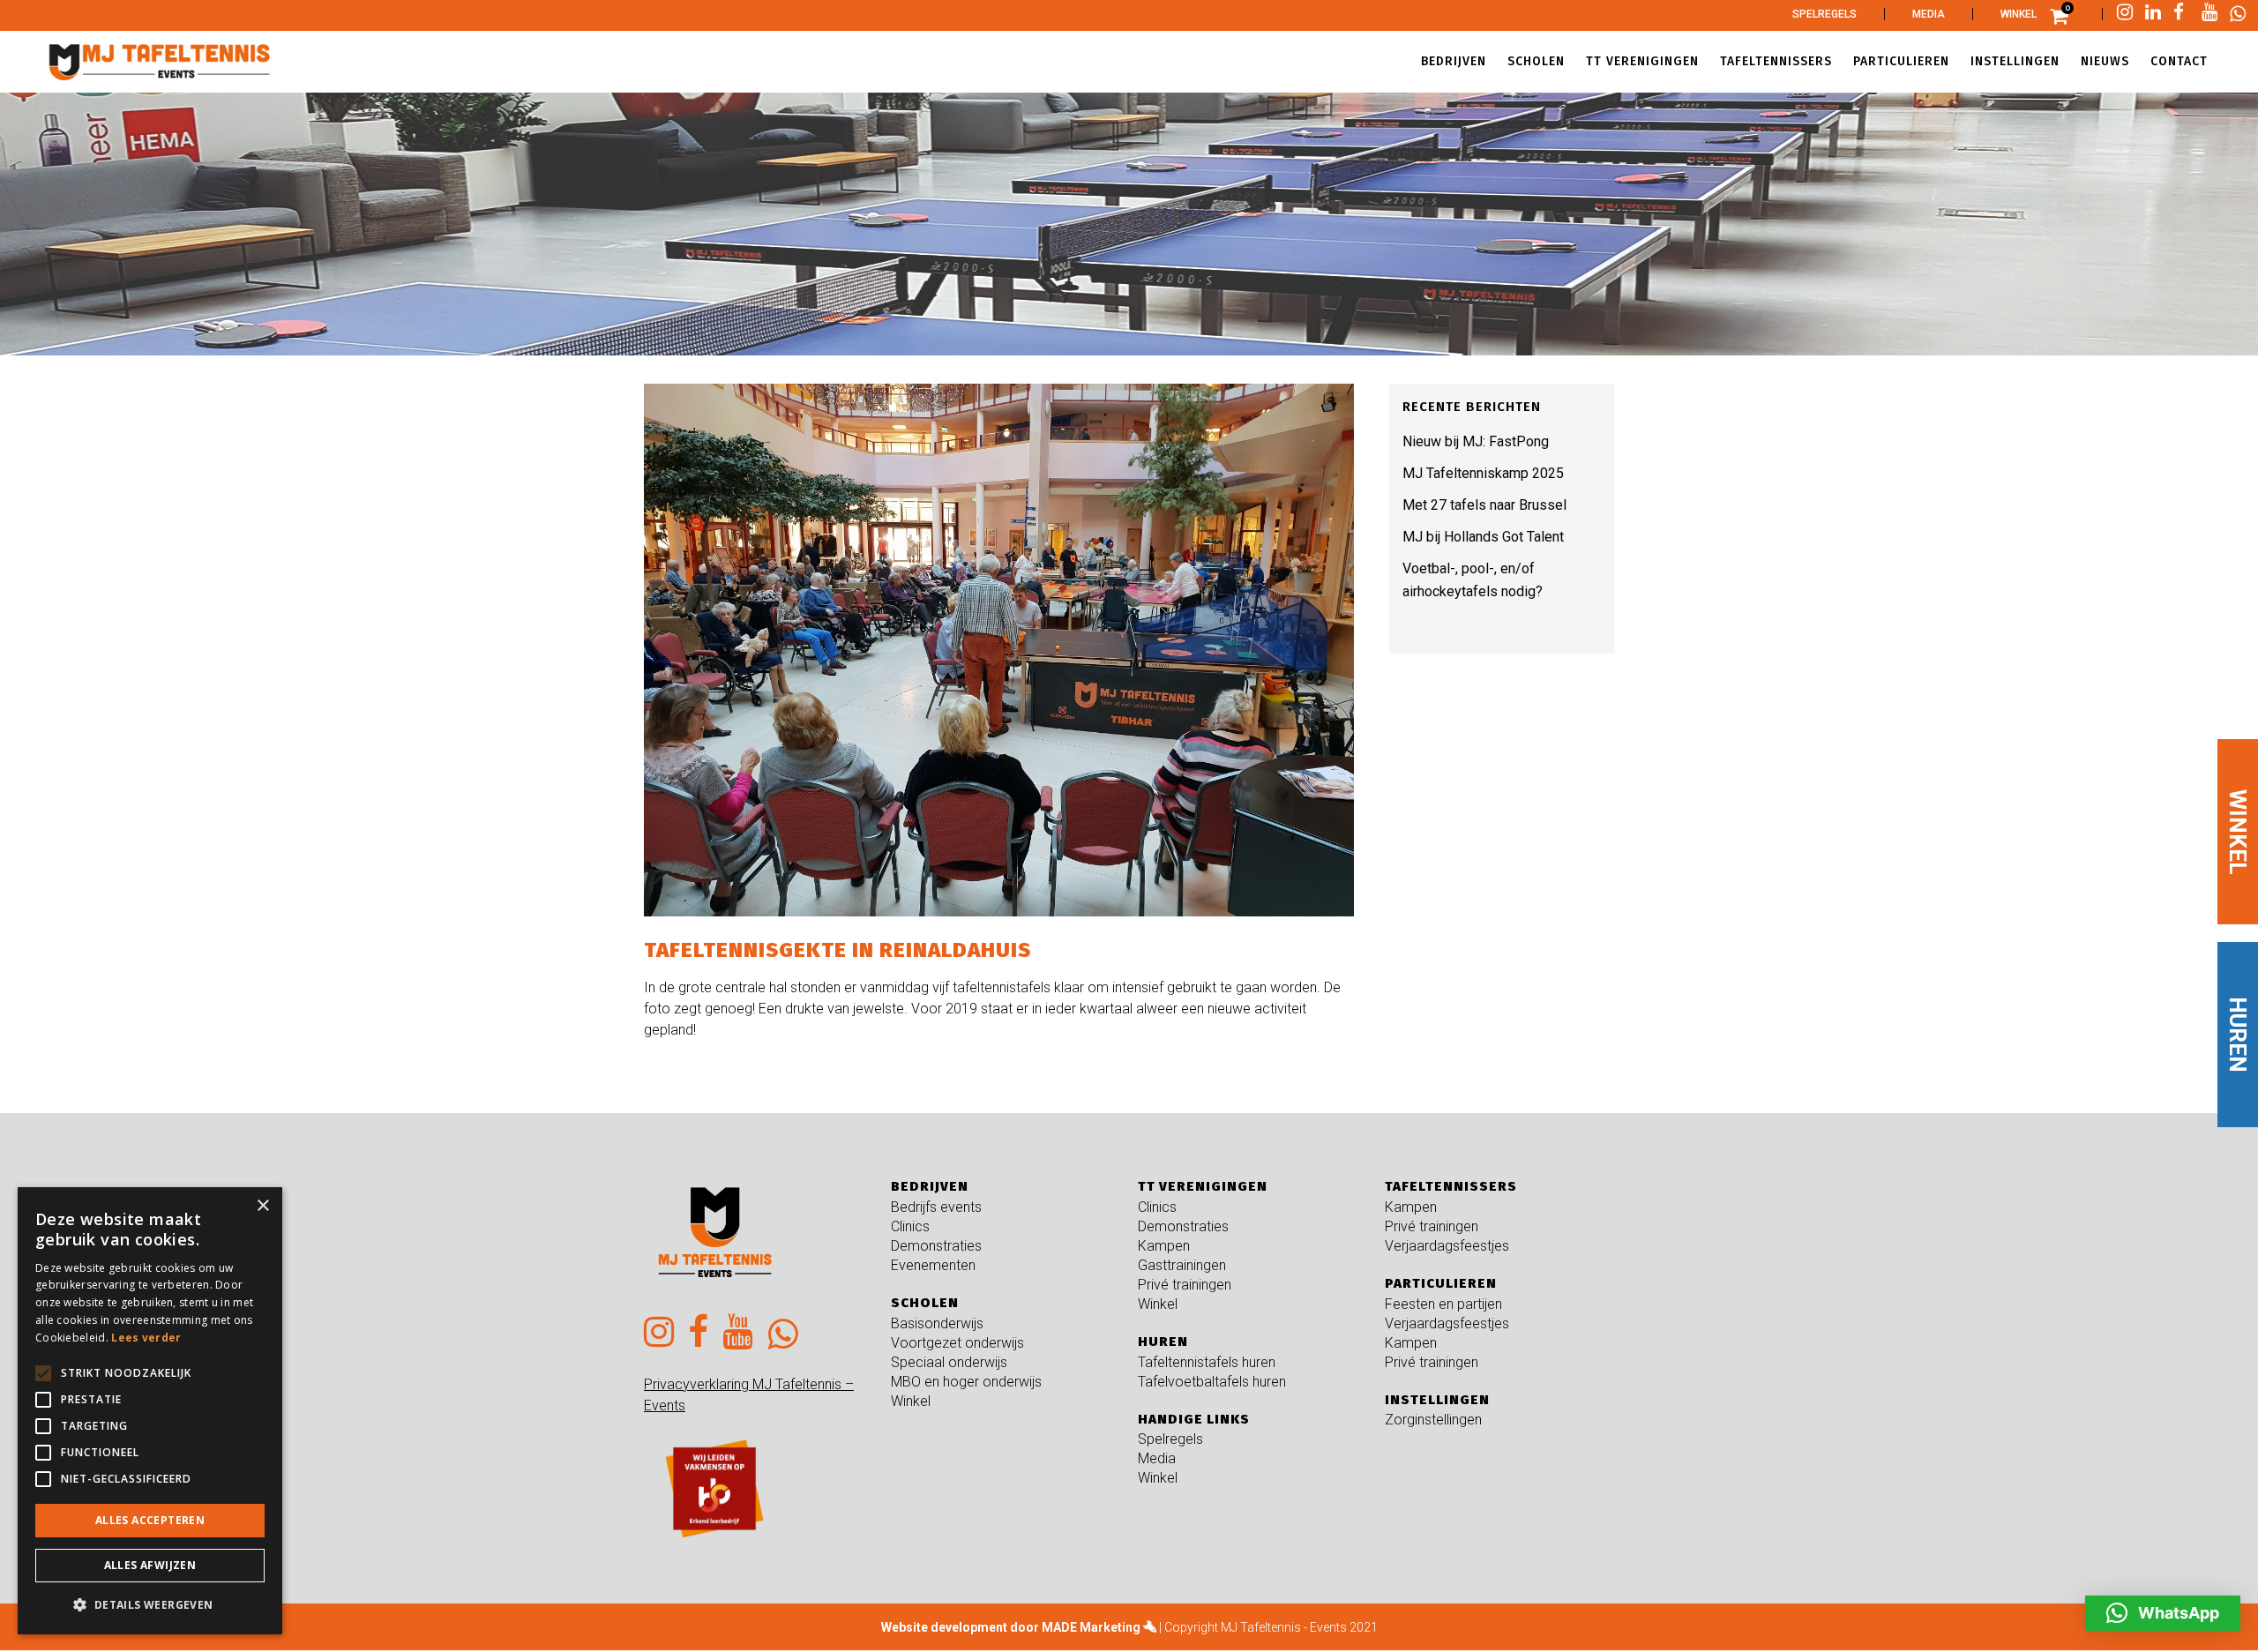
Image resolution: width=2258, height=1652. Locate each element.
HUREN (2238, 1035)
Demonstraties (936, 1246)
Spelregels (1824, 14)
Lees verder (146, 1338)
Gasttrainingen (1182, 1265)
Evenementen (933, 1265)
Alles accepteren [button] (150, 1520)
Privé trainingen (1185, 1285)
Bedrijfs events (936, 1207)
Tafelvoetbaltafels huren (1212, 1382)
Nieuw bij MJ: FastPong (1476, 441)
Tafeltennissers (1451, 1186)
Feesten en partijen (1443, 1304)
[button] (2163, 1613)
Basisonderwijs (937, 1323)
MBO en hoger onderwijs (966, 1382)
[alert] (150, 1411)
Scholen (925, 1303)
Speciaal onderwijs (949, 1362)
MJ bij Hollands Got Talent (1483, 537)
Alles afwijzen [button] (150, 1565)
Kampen (1164, 1246)
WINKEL (2238, 831)
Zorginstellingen (1433, 1420)
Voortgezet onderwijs (957, 1343)
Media (1929, 14)
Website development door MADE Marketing (1011, 1627)
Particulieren (1441, 1283)
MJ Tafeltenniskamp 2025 (1483, 473)
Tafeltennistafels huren (1207, 1362)
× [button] (262, 1206)
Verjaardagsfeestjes (1447, 1246)
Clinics (910, 1226)
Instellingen (1437, 1400)
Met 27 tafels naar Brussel (1484, 505)
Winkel (2019, 14)
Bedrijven (930, 1186)
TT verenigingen (1203, 1186)
